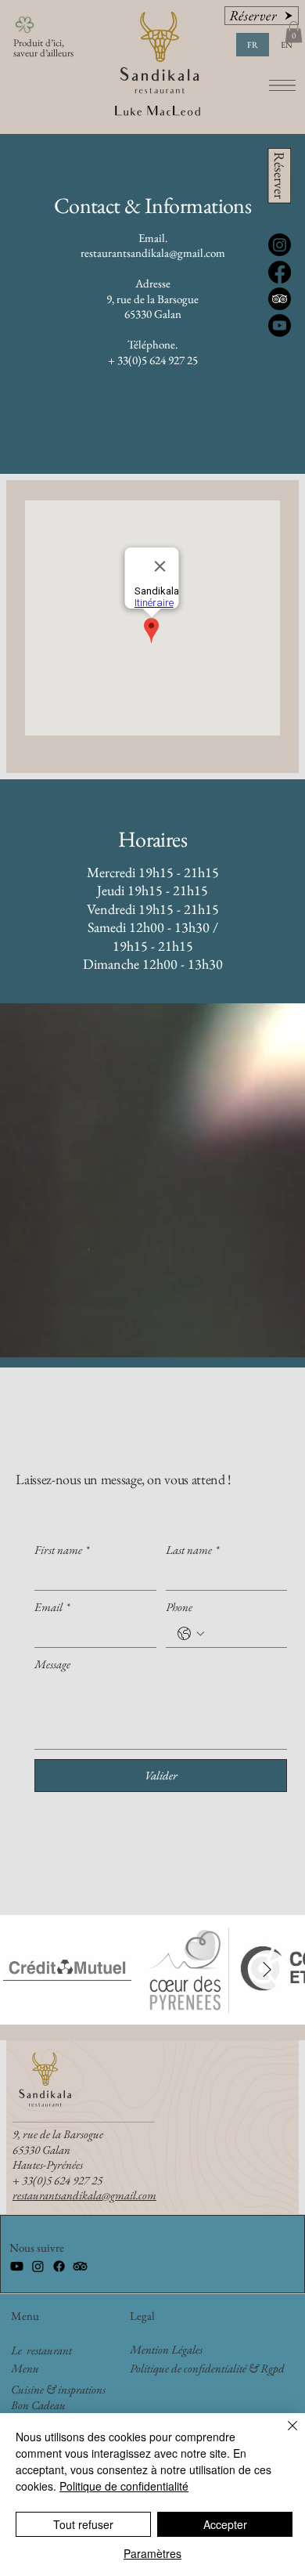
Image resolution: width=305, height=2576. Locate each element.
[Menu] (283, 86)
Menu (25, 2316)
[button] (294, 32)
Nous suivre (37, 2247)
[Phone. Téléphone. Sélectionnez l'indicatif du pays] (191, 1634)
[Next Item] (267, 1970)
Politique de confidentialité (124, 2486)
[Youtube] (17, 2266)
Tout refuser (83, 2524)
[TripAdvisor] (80, 2266)
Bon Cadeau (38, 2405)
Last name (192, 1550)
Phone (179, 1607)
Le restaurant (41, 2350)
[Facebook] (59, 2266)
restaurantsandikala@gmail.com (153, 253)
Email (52, 1607)
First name (62, 1550)
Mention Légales (166, 2349)
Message (52, 1664)
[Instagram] (38, 2266)
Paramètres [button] (152, 2553)
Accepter (225, 2524)
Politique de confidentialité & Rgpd (207, 2368)
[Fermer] (283, 2435)
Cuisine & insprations (58, 2389)
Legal (142, 2316)
